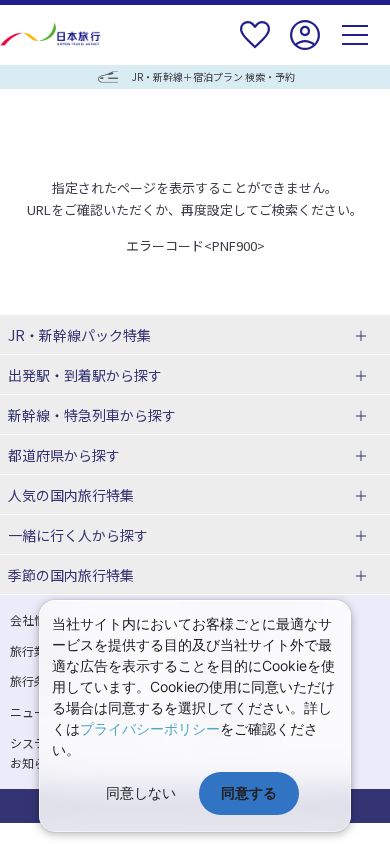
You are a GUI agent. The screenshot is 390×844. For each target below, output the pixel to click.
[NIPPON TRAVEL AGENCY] (52, 34)
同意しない (141, 792)
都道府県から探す (64, 455)
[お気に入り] (255, 47)
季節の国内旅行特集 (71, 575)
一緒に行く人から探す (78, 535)
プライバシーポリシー (150, 728)
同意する (249, 792)
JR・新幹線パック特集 (79, 335)
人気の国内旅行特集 (71, 495)
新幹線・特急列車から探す (92, 415)
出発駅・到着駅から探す (85, 375)
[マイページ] (305, 47)
